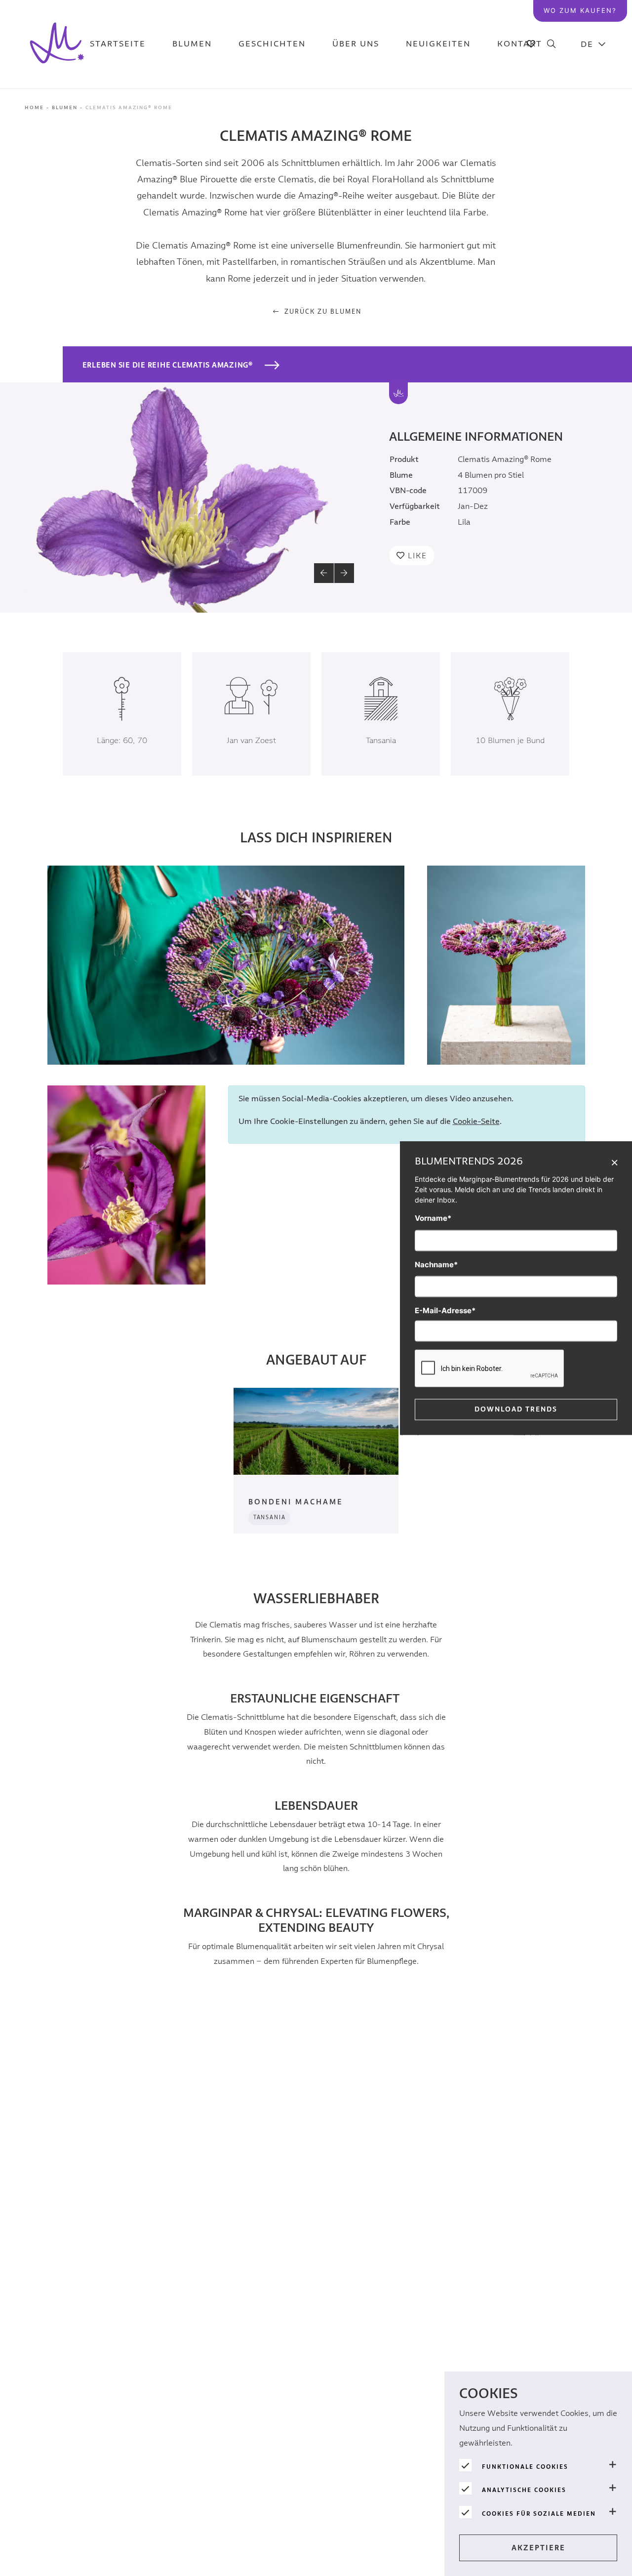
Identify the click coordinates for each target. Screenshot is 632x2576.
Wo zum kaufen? (580, 10)
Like (417, 555)
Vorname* (433, 1218)
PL (594, 119)
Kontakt (520, 44)
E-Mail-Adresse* (445, 1310)
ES (594, 168)
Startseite (118, 44)
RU (593, 218)
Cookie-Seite (476, 1122)
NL (594, 69)
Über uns (356, 44)
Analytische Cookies (524, 2490)
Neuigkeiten (438, 44)
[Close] (614, 1162)
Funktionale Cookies (525, 2467)
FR (594, 193)
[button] (324, 573)
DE (587, 44)
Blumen (192, 44)
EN (593, 94)
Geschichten (272, 44)
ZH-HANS (594, 144)
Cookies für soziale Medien (539, 2514)
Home (34, 108)
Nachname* (436, 1265)
